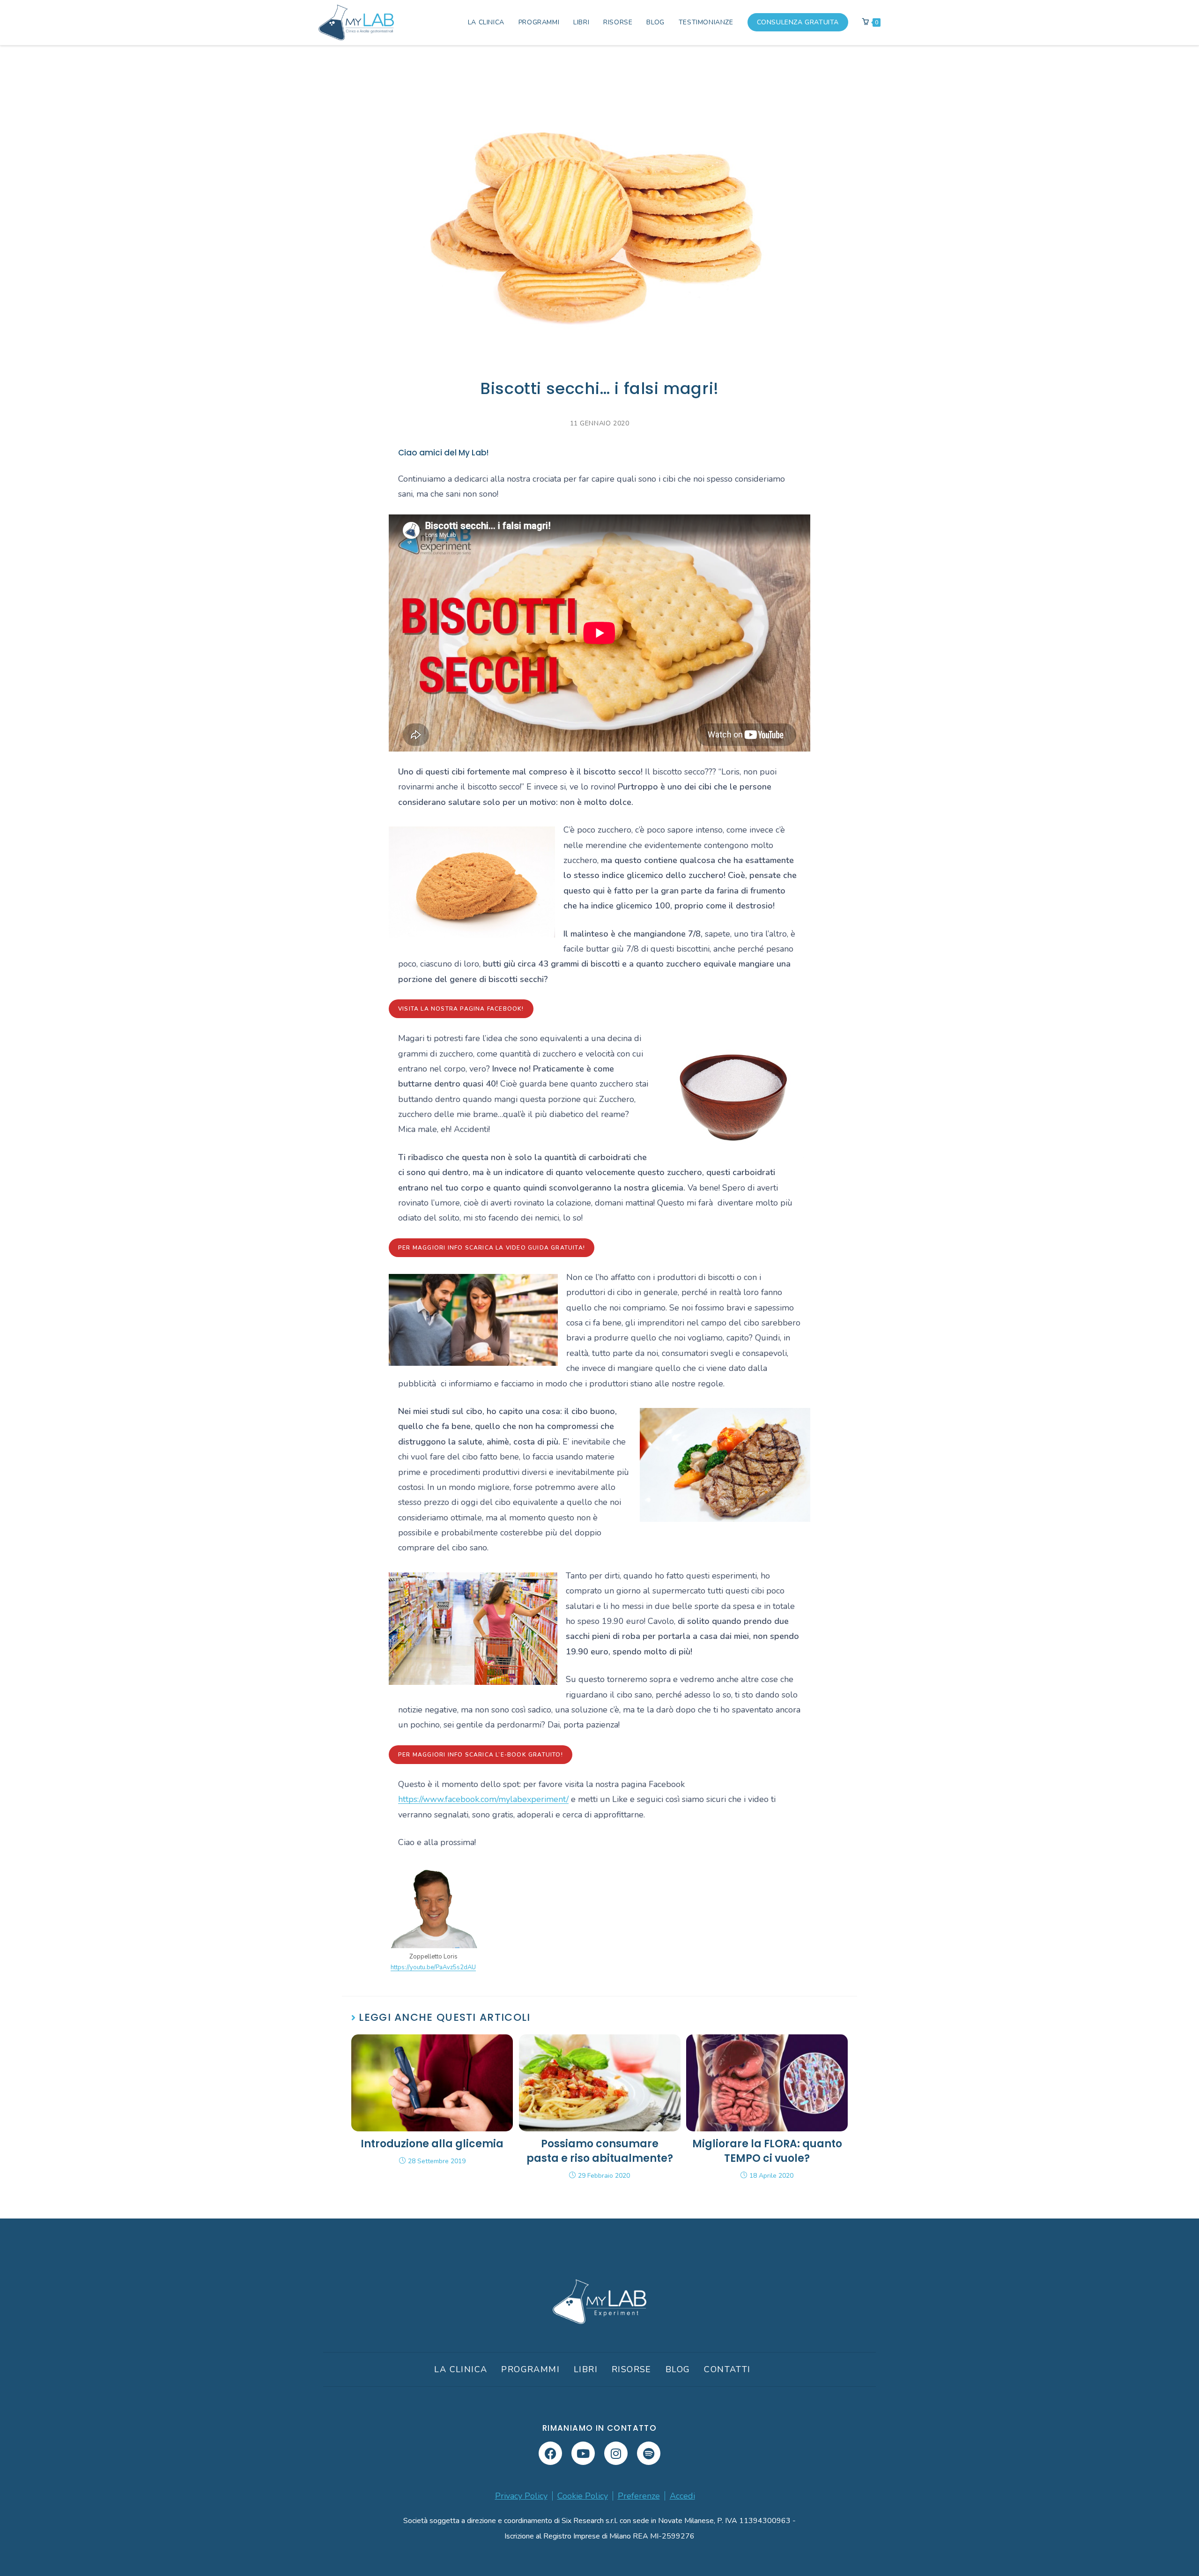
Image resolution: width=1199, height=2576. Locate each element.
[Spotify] (649, 2453)
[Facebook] (550, 2453)
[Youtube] (583, 2453)
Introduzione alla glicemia (432, 2144)
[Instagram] (616, 2453)
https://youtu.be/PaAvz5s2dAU (433, 1967)
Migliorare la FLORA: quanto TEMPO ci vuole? (767, 2151)
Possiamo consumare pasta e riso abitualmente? (600, 2151)
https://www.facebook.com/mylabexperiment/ (483, 1799)
